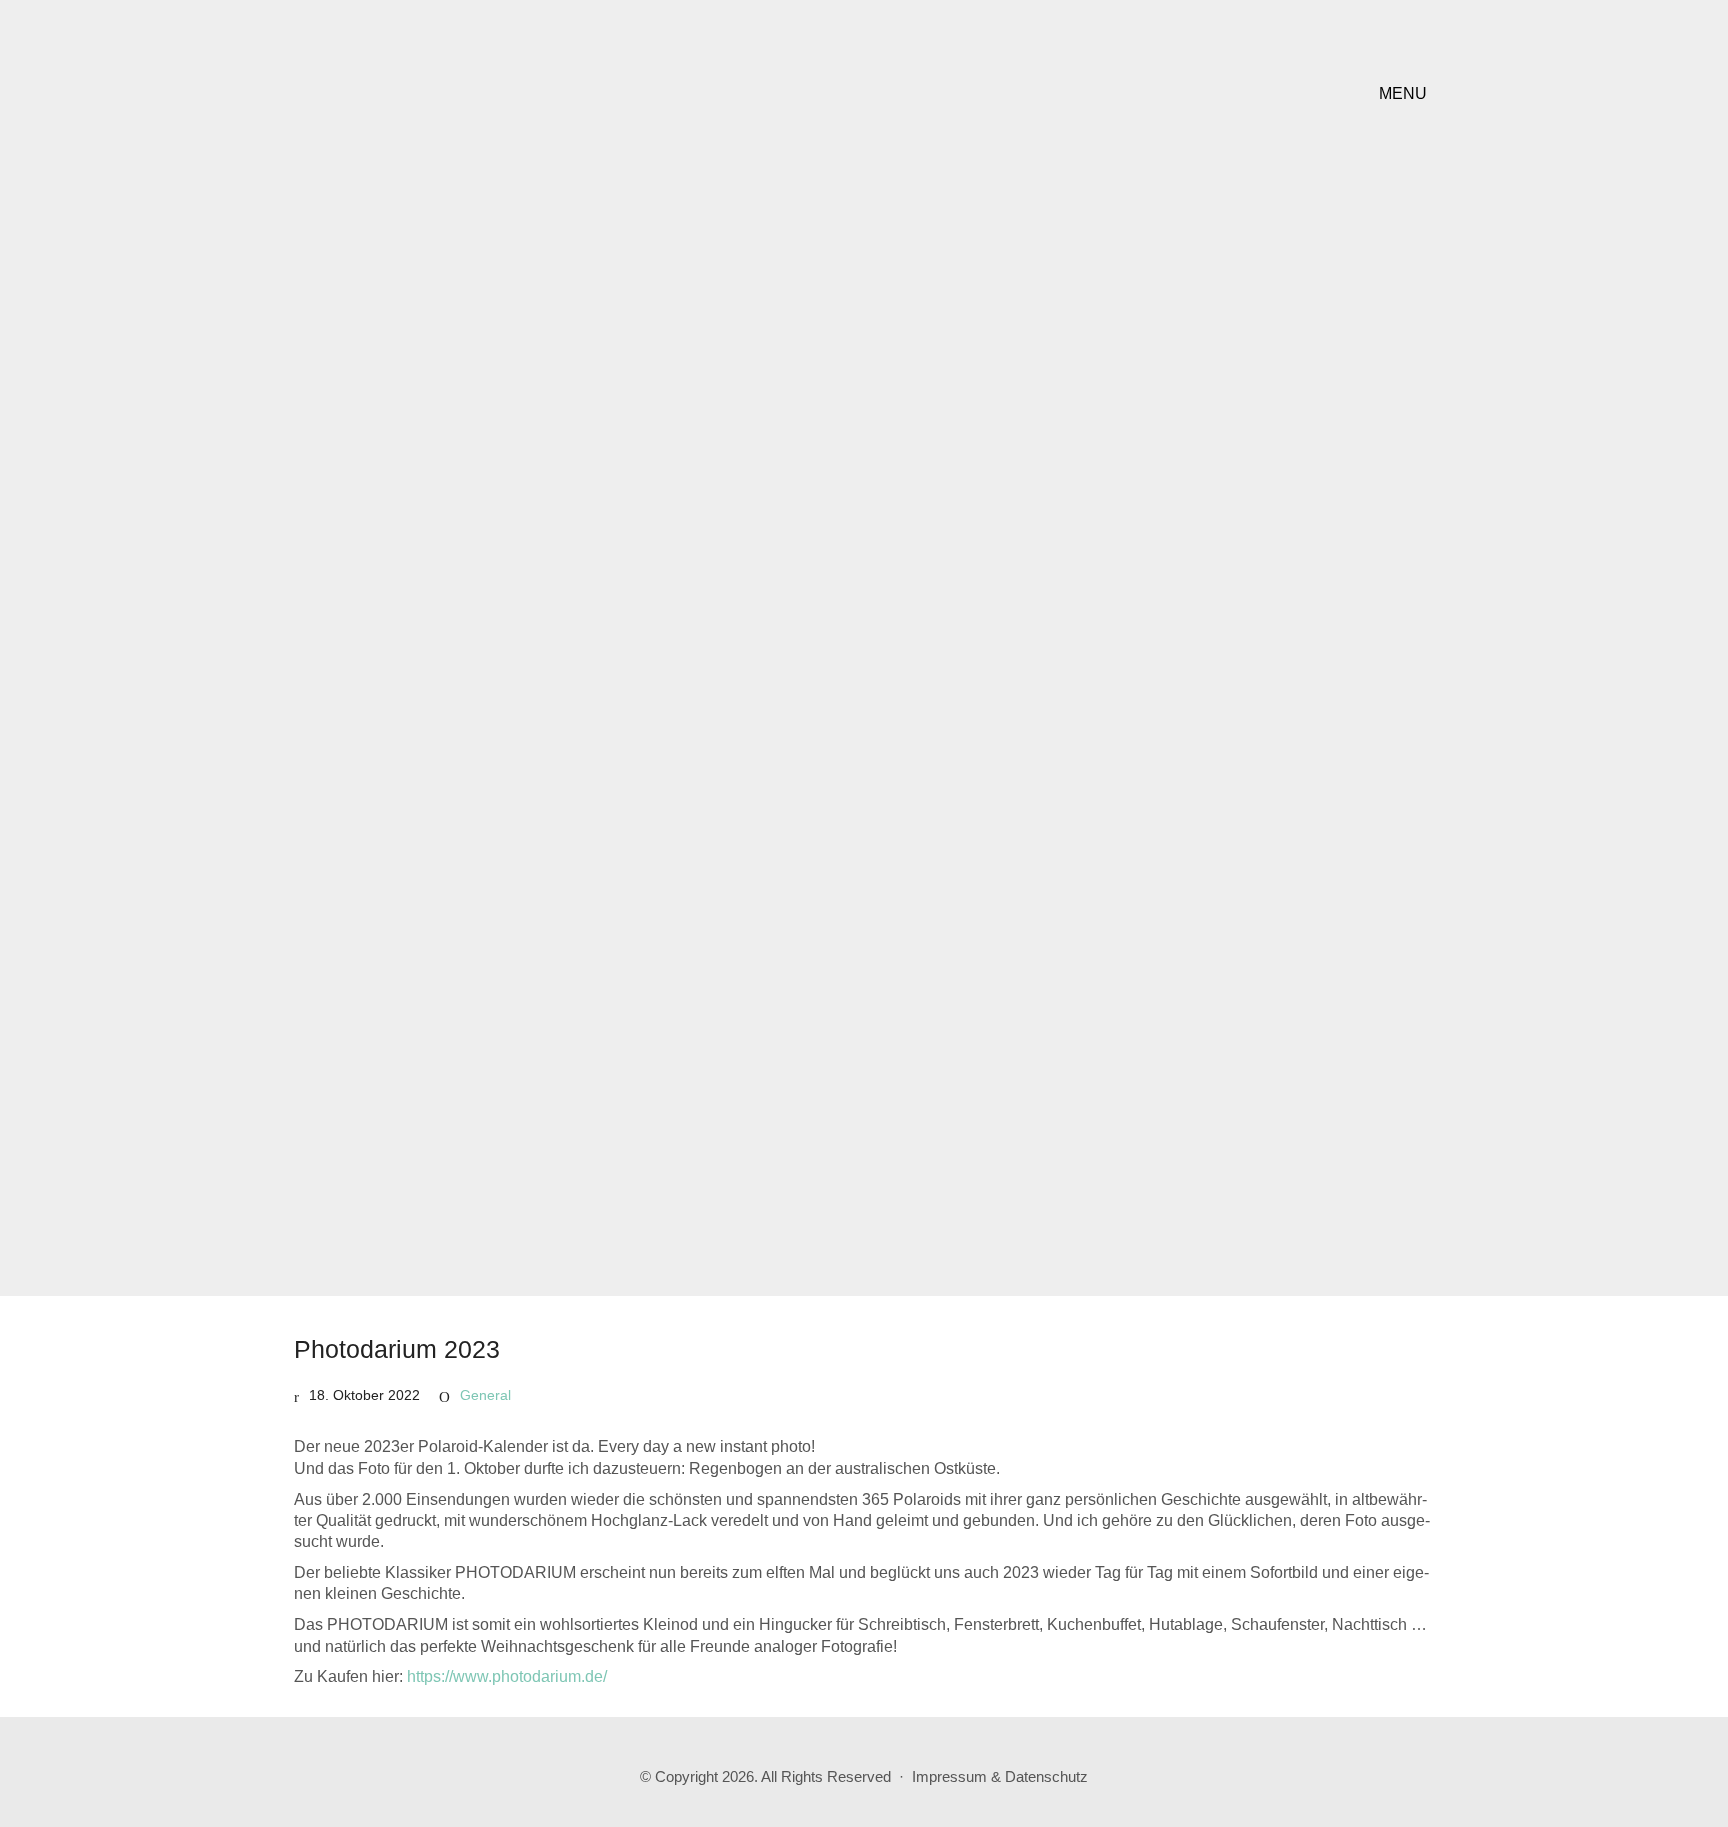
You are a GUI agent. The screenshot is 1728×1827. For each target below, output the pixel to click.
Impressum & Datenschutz (1000, 1776)
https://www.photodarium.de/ (507, 1676)
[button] (1406, 94)
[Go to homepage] (419, 93)
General (485, 1395)
